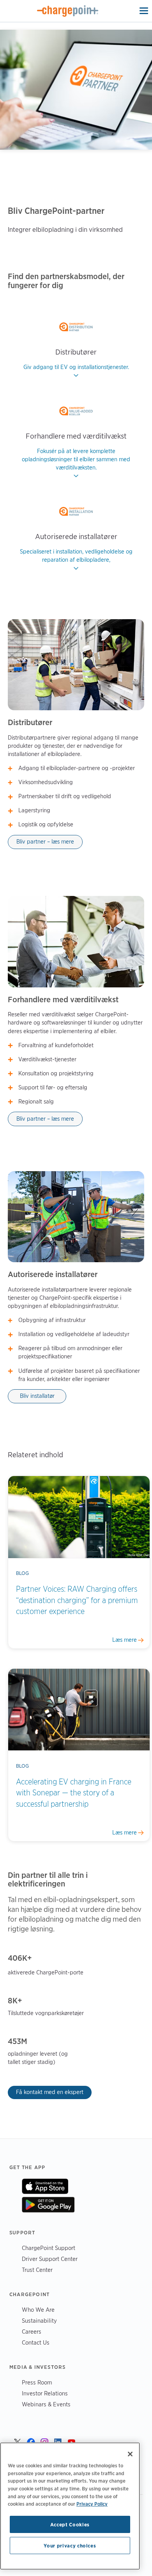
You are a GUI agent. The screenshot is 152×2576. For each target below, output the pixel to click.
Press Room (37, 2382)
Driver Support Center (50, 2259)
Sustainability (39, 2321)
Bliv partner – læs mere (45, 842)
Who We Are (38, 2310)
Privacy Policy (92, 2504)
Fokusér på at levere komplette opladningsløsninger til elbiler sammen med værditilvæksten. (76, 459)
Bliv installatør (37, 1396)
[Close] (130, 2454)
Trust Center (37, 2270)
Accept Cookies (70, 2524)
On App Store (45, 2186)
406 (15, 1958)
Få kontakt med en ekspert (50, 2092)
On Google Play (48, 2205)
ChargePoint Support (49, 2248)
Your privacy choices (70, 2546)
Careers (32, 2331)
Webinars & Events (46, 2404)
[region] (70, 2506)
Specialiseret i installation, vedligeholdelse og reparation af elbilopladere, (76, 556)
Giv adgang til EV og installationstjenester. (76, 367)
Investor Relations (45, 2393)
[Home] (68, 11)
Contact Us (36, 2342)
